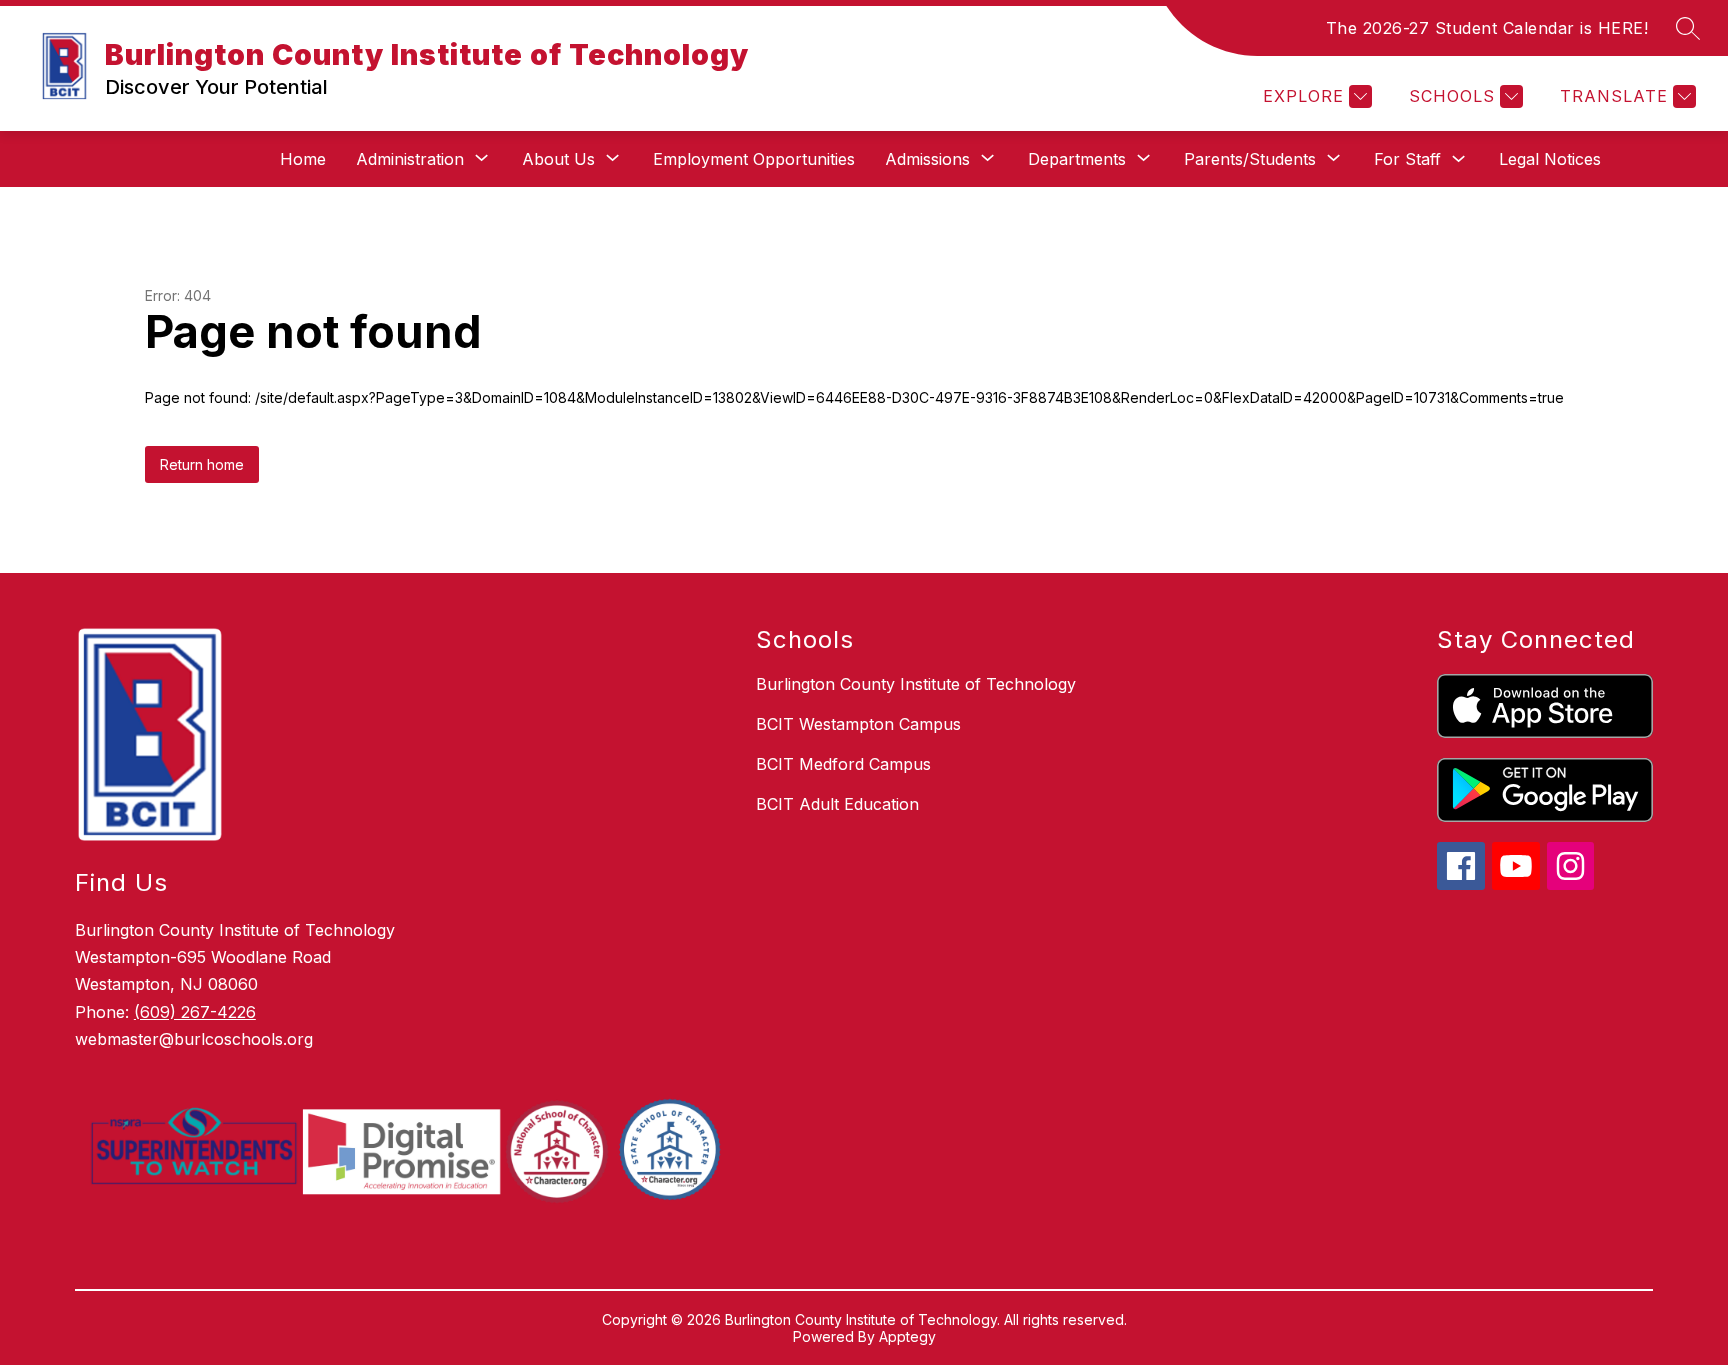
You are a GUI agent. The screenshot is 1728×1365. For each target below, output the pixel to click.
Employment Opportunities (754, 159)
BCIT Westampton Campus (858, 724)
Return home (202, 464)
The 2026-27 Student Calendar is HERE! (1487, 28)
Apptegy (907, 1336)
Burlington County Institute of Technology (916, 684)
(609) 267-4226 (195, 1012)
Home (303, 159)
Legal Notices (1550, 159)
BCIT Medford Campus (843, 764)
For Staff (1407, 159)
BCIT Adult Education (837, 804)
